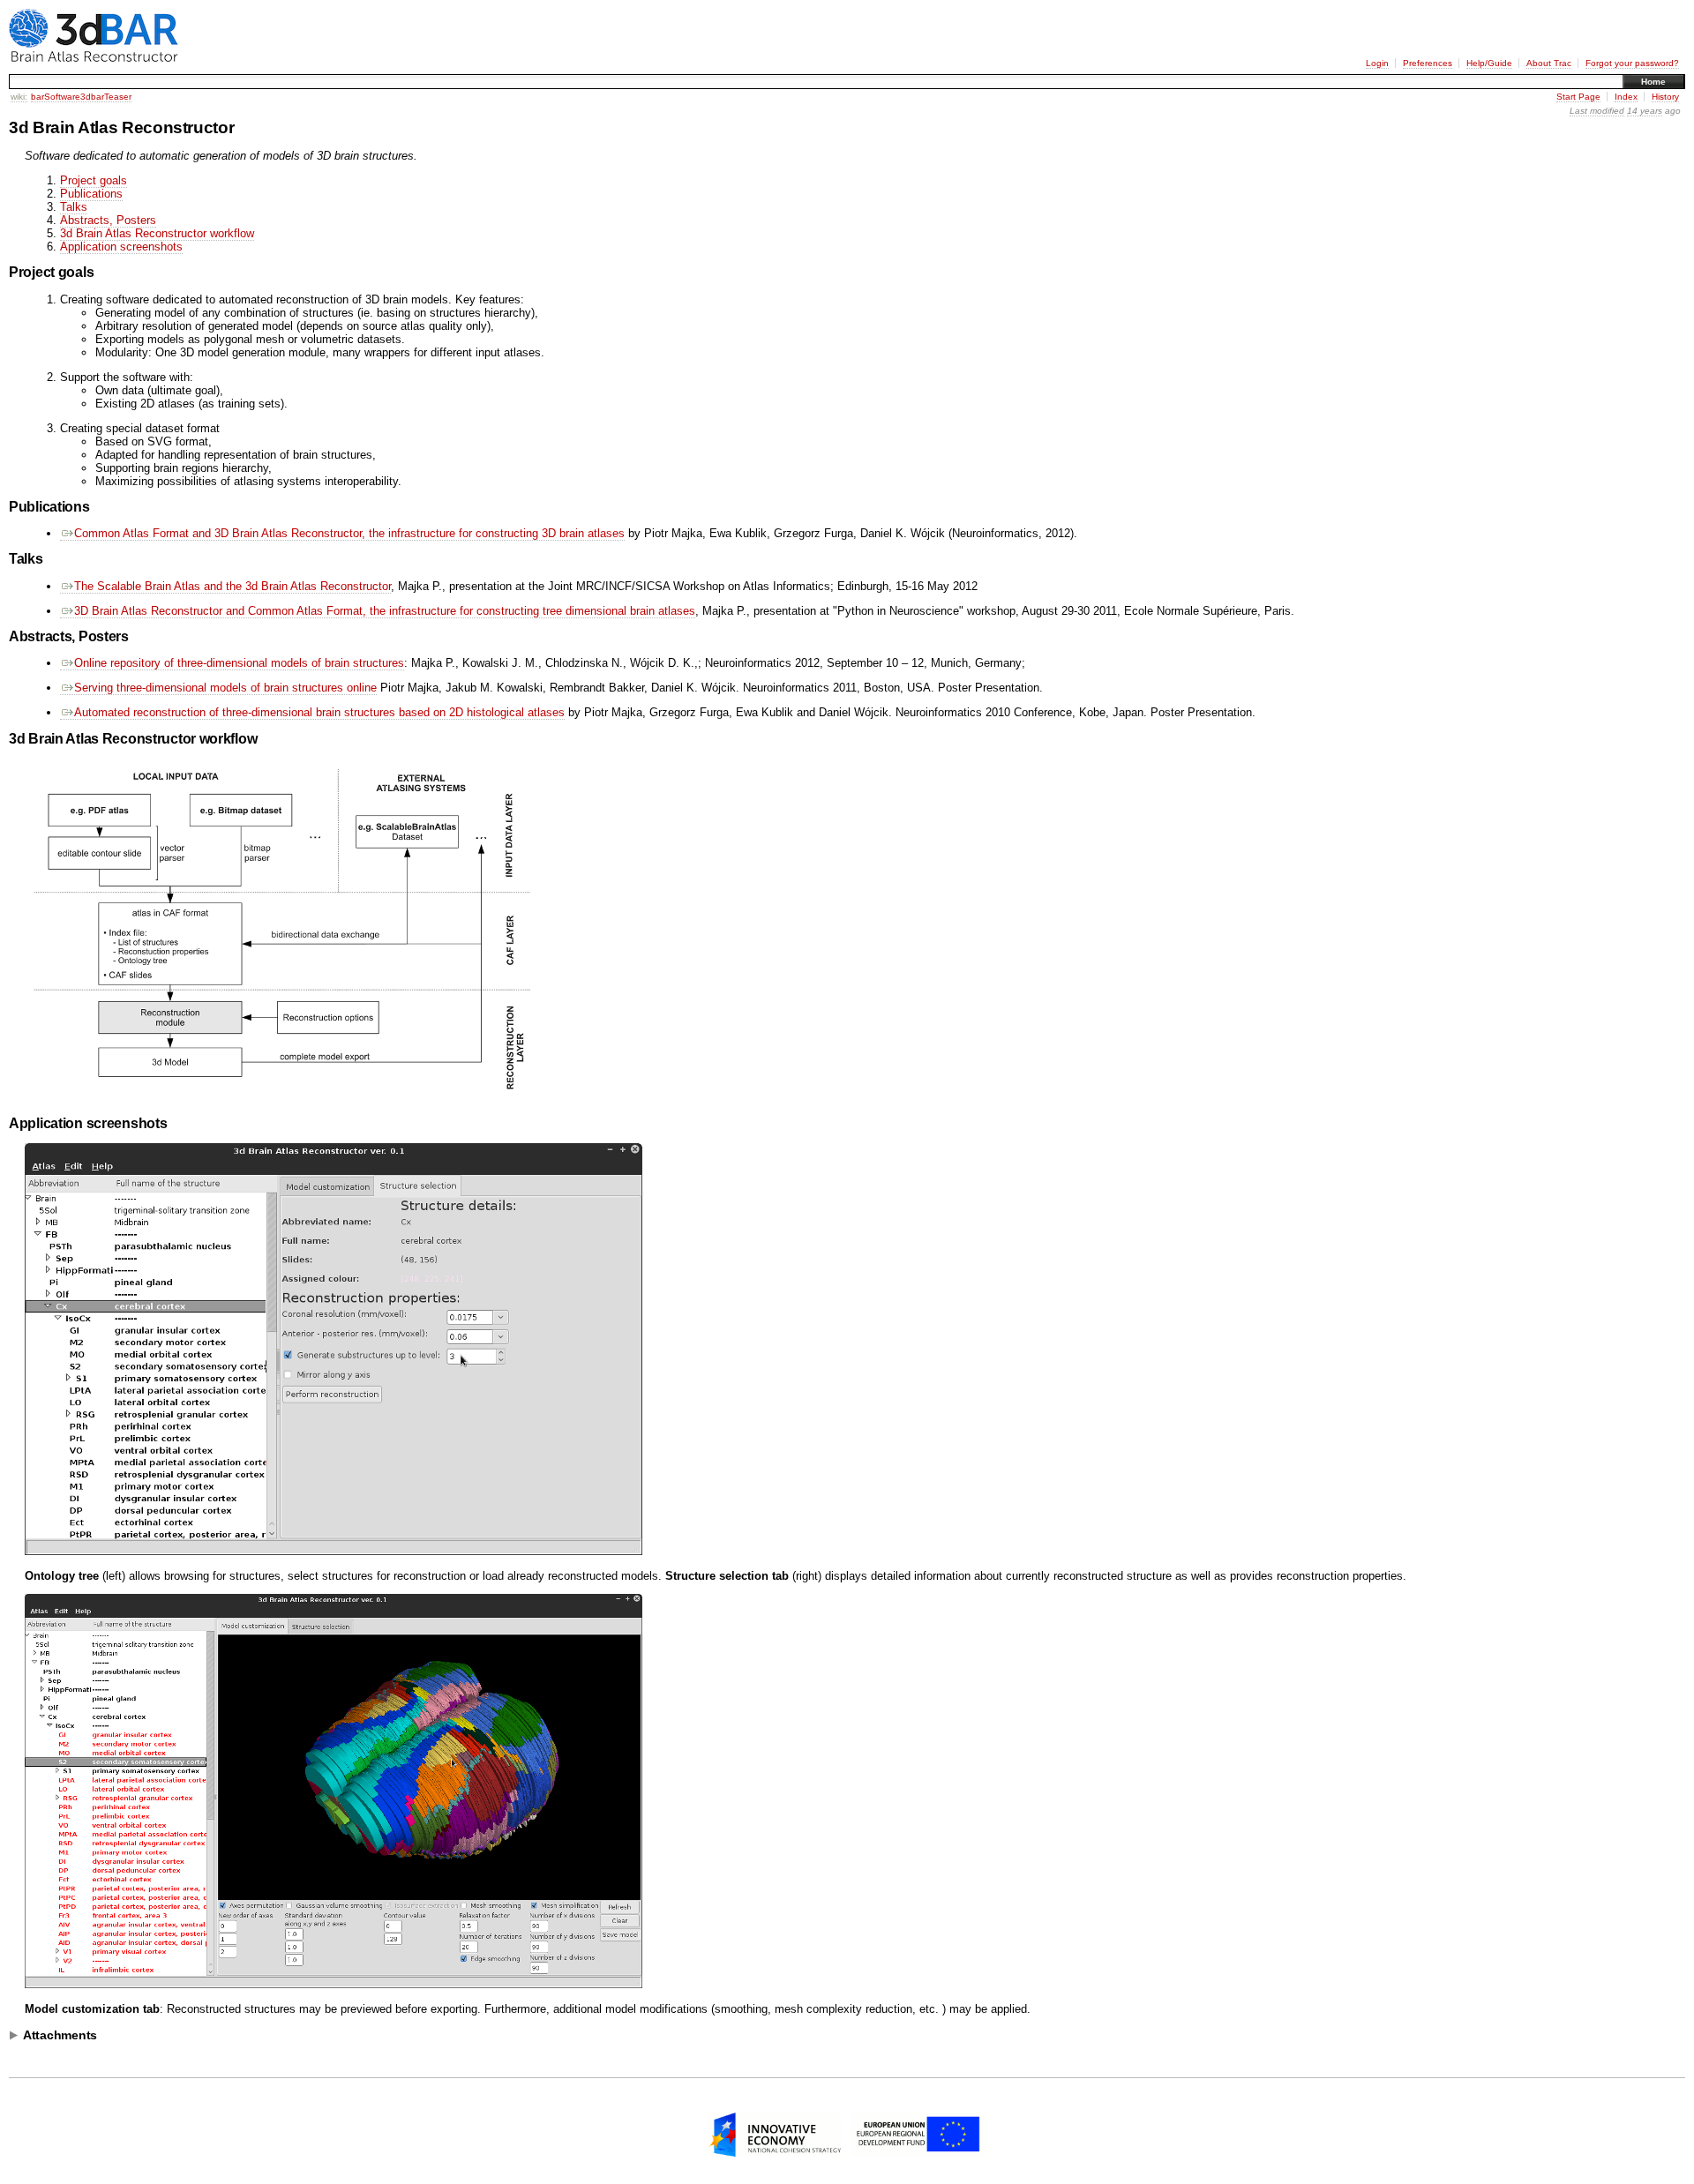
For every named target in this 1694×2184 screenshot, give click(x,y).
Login (1377, 63)
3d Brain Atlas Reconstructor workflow (157, 233)
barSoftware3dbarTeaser (81, 97)
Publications (91, 194)
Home (1653, 82)
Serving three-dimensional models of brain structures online (225, 688)
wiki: (19, 97)
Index (1626, 97)
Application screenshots (121, 247)
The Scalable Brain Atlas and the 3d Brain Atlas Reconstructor (232, 586)
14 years (1645, 111)
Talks (74, 207)
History (1665, 97)
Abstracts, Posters (108, 220)
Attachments (60, 2035)
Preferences (1428, 63)
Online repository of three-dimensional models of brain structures (239, 663)
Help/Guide (1489, 63)
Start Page (1578, 97)
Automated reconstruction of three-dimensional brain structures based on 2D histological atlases (319, 712)
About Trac (1549, 63)
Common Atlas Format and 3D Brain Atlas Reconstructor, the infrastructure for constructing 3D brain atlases (349, 533)
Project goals (94, 180)
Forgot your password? (1632, 63)
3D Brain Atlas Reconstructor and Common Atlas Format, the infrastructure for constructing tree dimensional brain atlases (385, 611)
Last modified (1597, 111)
